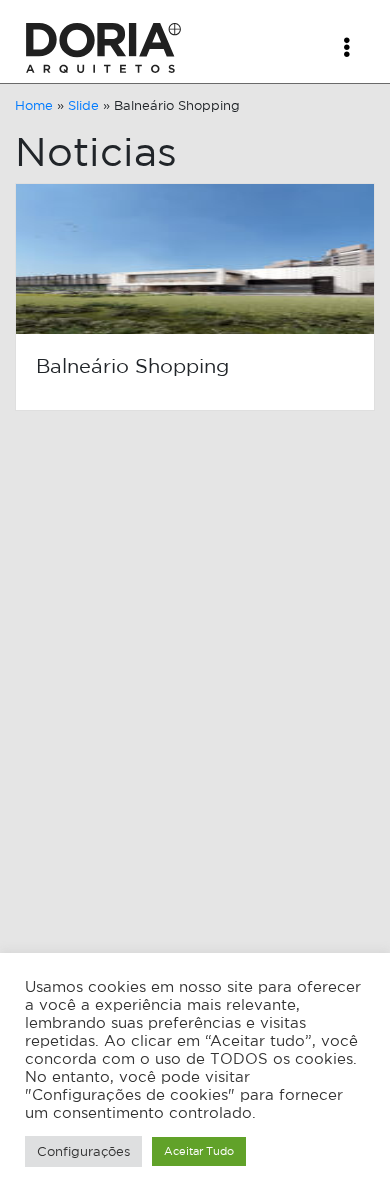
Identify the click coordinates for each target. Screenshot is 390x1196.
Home (34, 105)
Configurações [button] (83, 1151)
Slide (83, 105)
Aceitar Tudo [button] (199, 1151)
